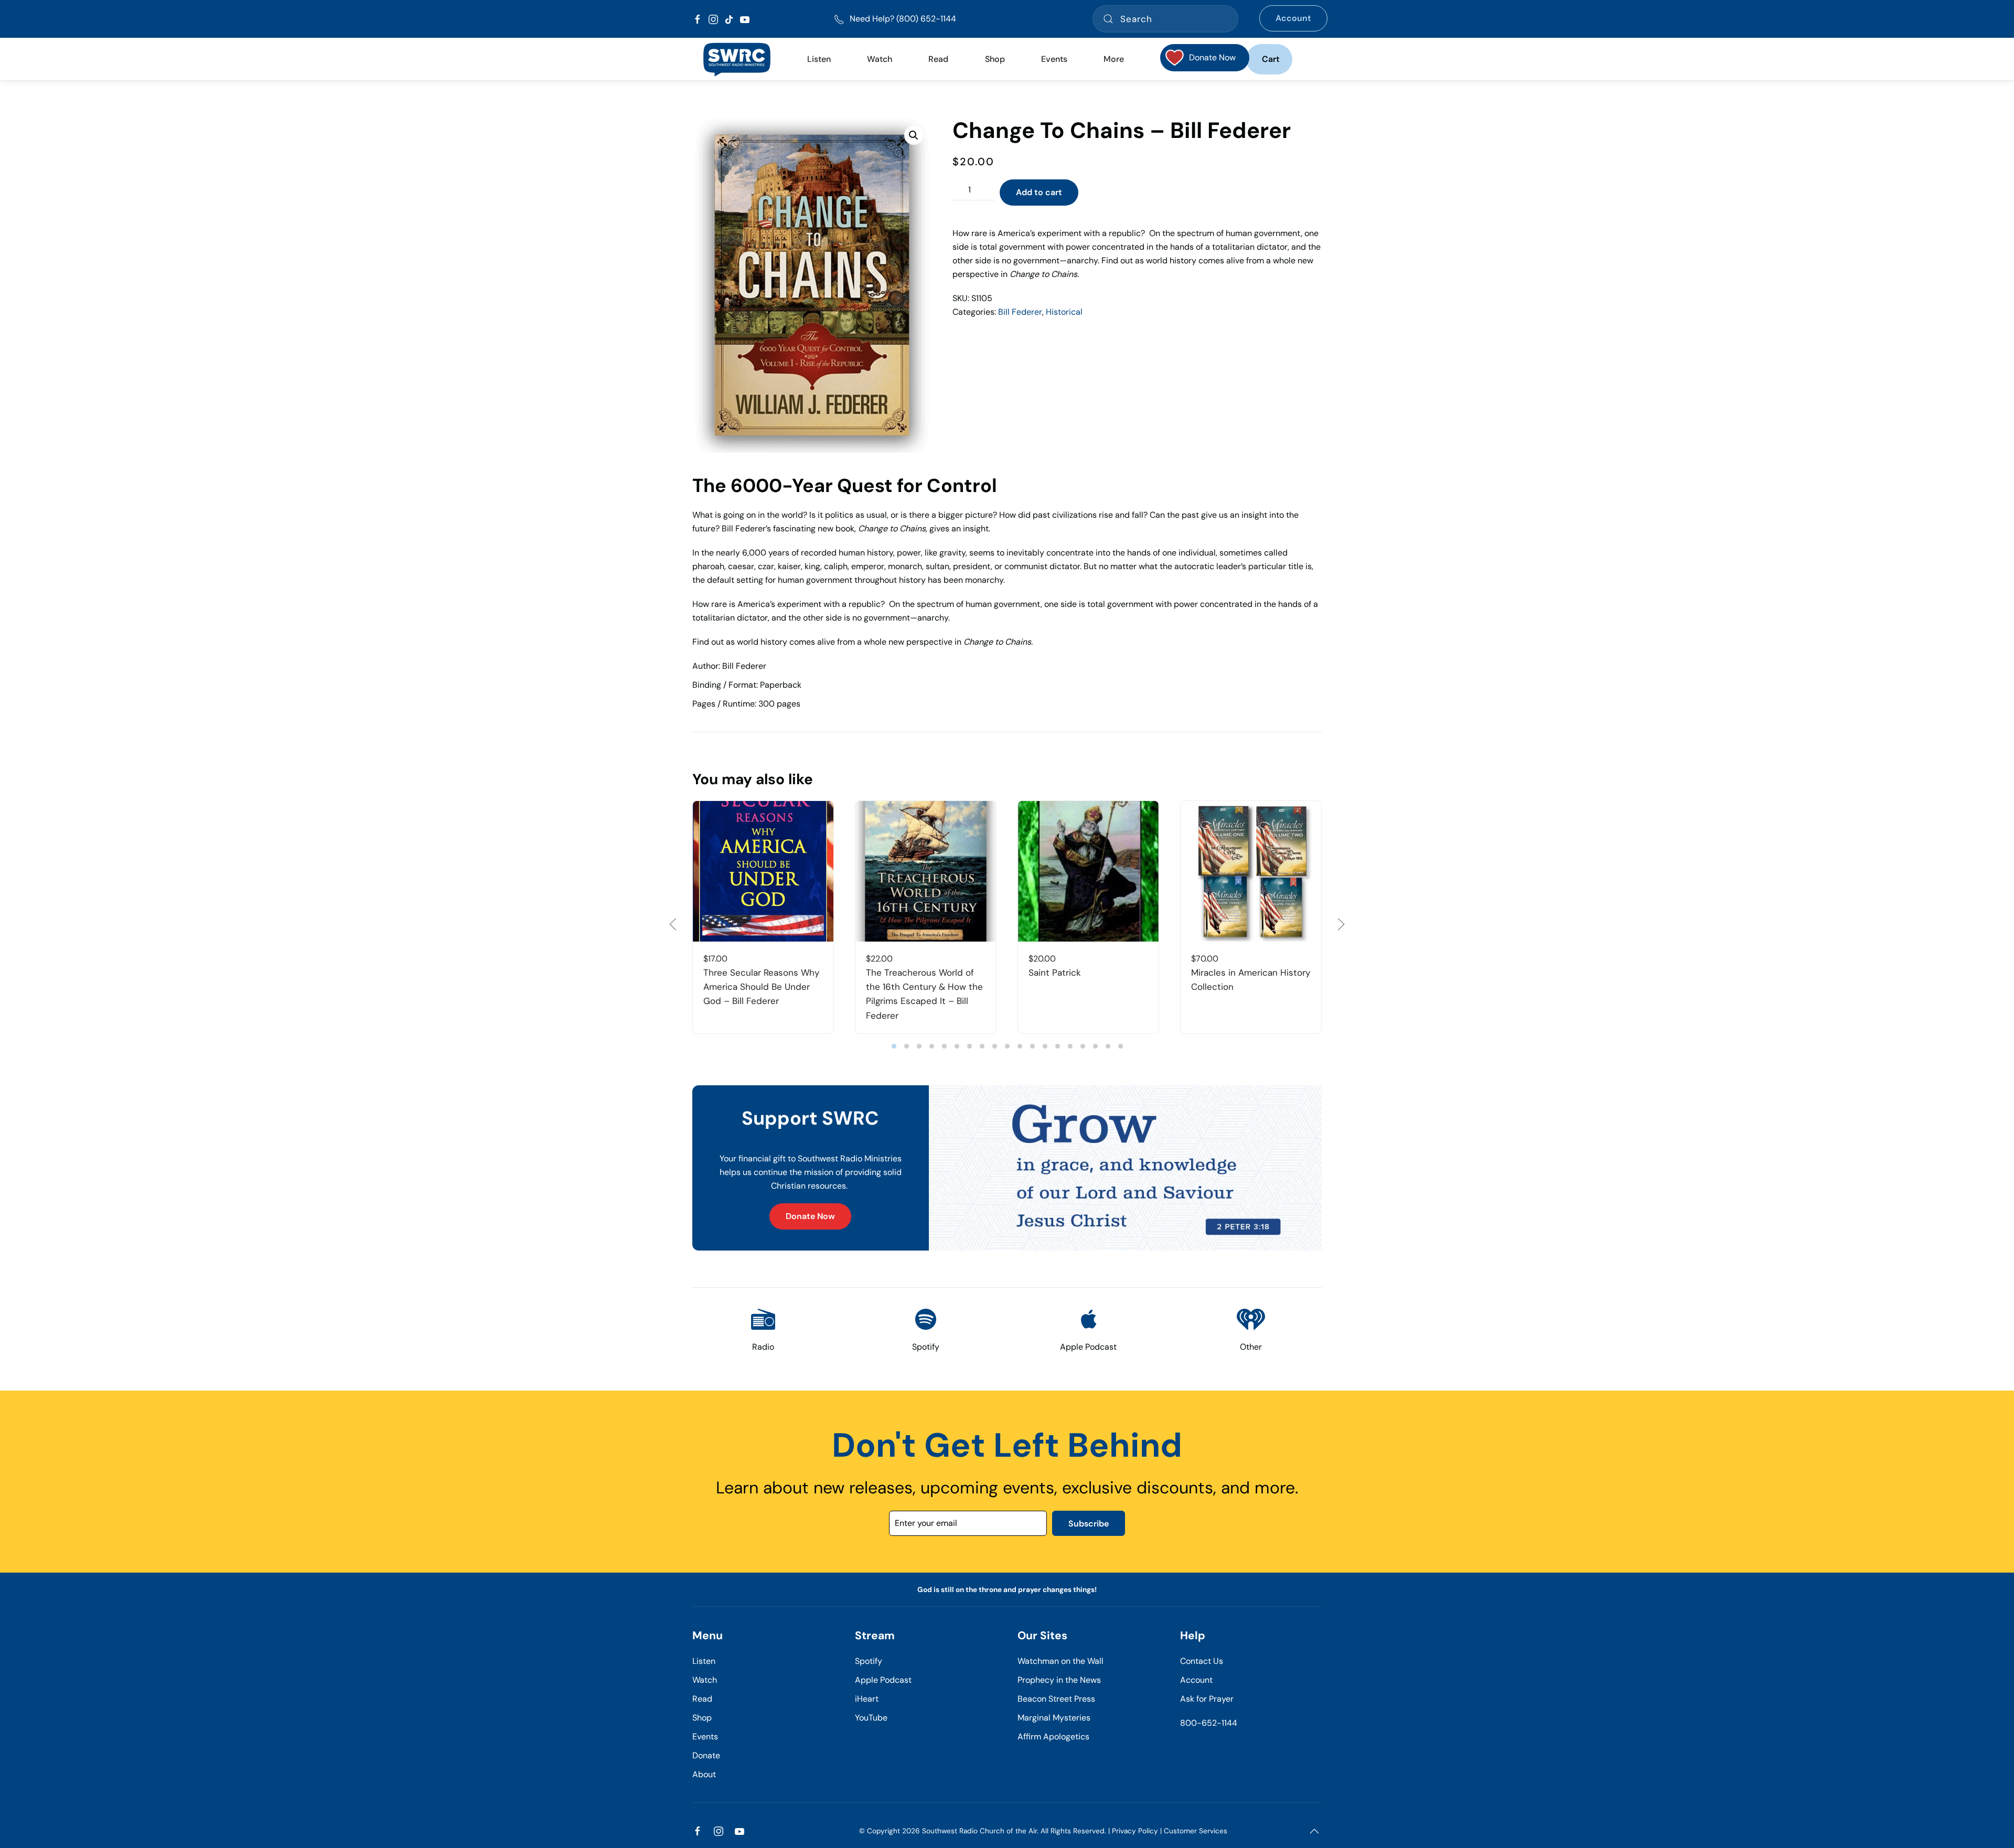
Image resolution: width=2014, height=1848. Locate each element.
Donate (706, 1755)
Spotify (869, 1661)
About (704, 1774)
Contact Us (1202, 1661)
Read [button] (938, 59)
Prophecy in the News (1059, 1680)
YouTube (871, 1718)
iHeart (867, 1699)
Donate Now (810, 1216)
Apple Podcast (883, 1680)
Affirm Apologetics (1053, 1737)
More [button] (1114, 59)
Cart (1271, 59)
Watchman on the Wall (1060, 1661)
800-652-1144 (1209, 1723)
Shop (995, 59)
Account (1293, 18)
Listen (819, 59)
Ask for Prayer (1207, 1699)
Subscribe (1089, 1524)
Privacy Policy (1135, 1831)
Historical (1064, 312)
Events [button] (1054, 59)
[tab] (894, 1046)
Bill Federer (1020, 312)
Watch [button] (880, 59)
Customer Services (1196, 1831)
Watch (705, 1680)
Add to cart (1039, 192)
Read (702, 1699)
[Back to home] (737, 59)
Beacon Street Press (1056, 1699)
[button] (914, 135)
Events (705, 1737)
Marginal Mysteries (1054, 1718)
